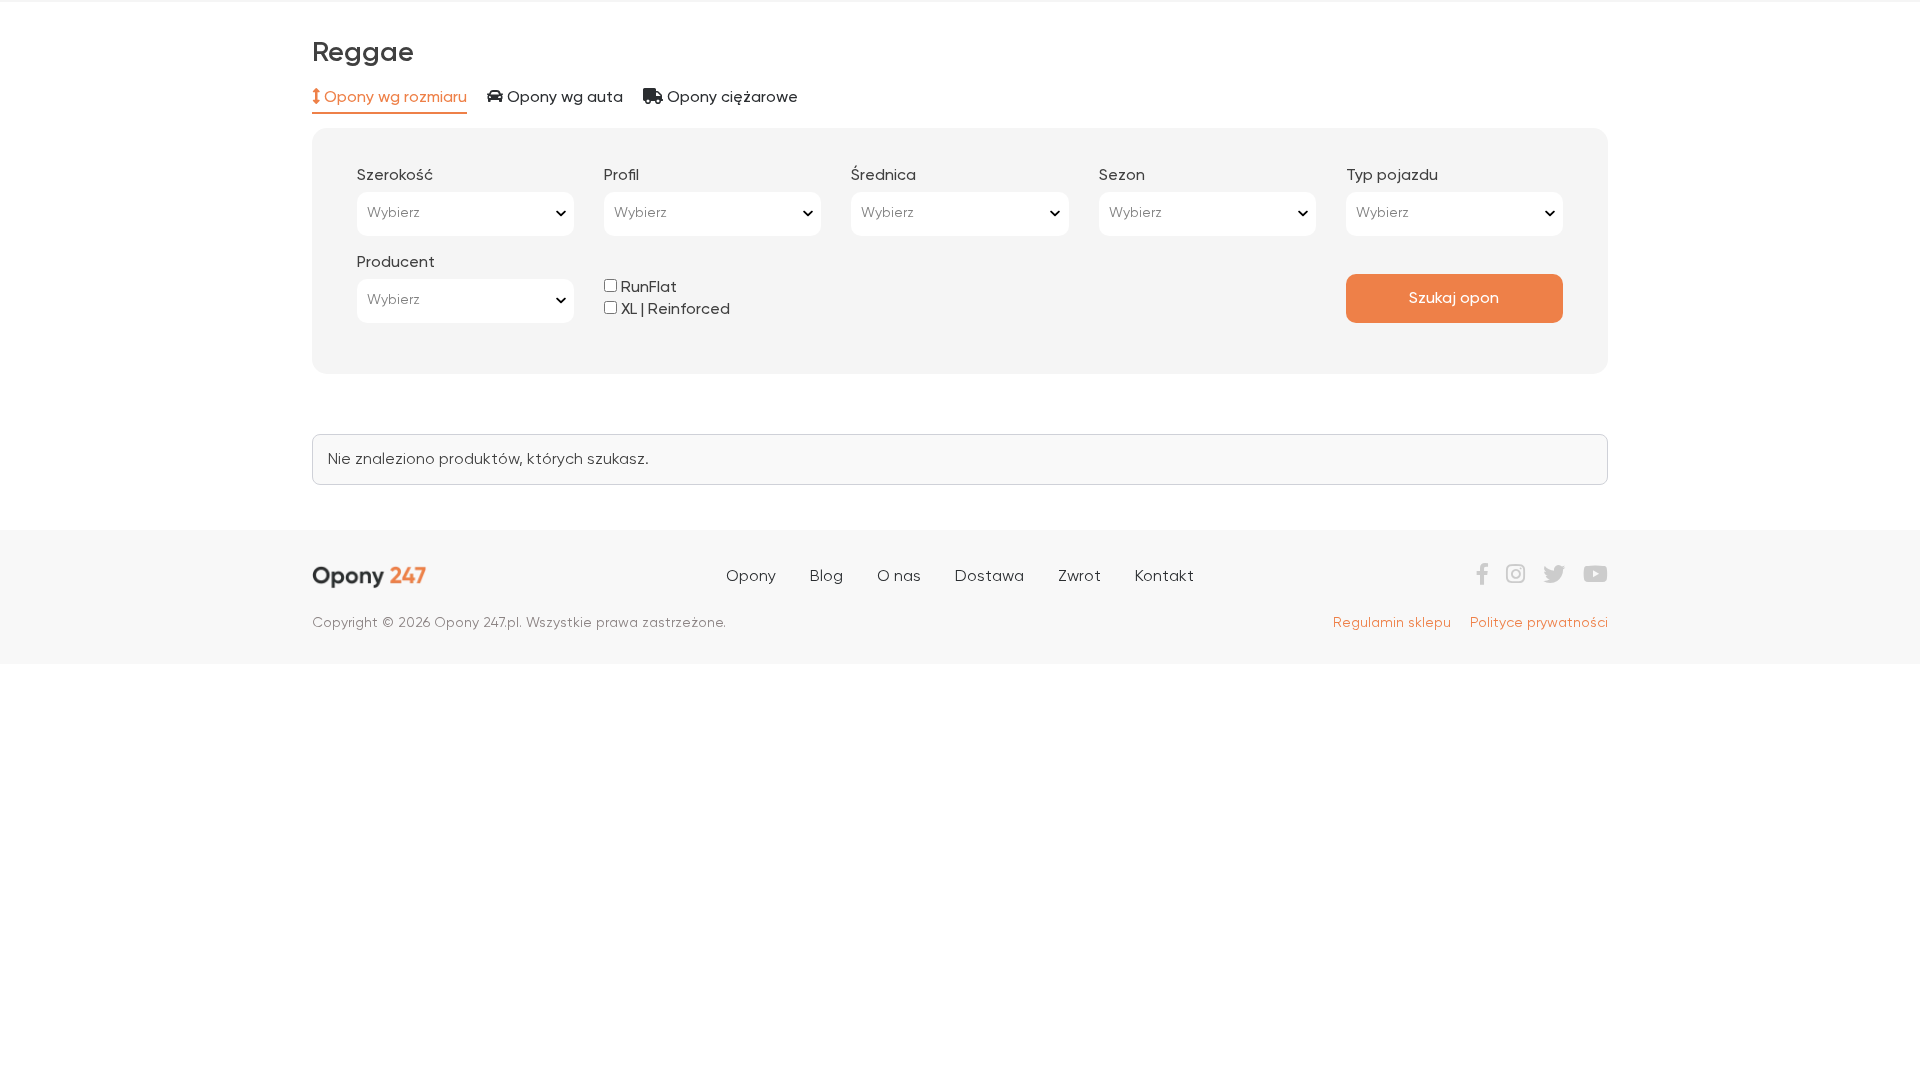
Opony (751, 577)
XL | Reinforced (673, 310)
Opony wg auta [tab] (563, 98)
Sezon (1122, 176)
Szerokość (395, 176)
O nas (899, 577)
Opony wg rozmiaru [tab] (393, 98)
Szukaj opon (1454, 299)
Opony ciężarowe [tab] (730, 98)
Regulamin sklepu (1392, 623)
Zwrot (1079, 577)
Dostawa (989, 577)
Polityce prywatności (1539, 623)
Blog (826, 577)
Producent (396, 263)
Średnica (883, 176)
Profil (621, 176)
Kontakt (1164, 577)
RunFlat (647, 288)
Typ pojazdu (1392, 176)
